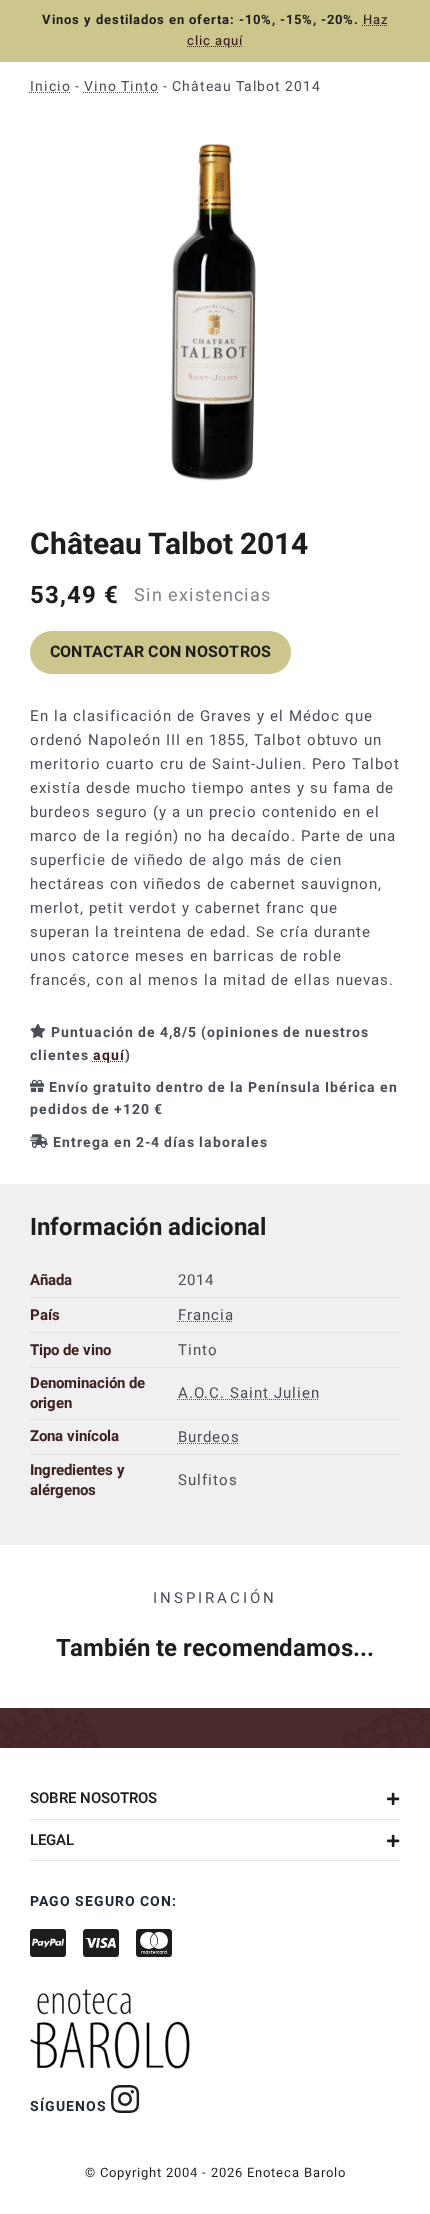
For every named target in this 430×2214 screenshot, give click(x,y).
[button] (215, 1798)
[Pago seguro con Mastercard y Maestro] (125, 2099)
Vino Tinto (121, 86)
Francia (206, 1315)
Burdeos (209, 1437)
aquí (109, 1055)
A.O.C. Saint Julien (249, 1393)
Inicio (50, 86)
